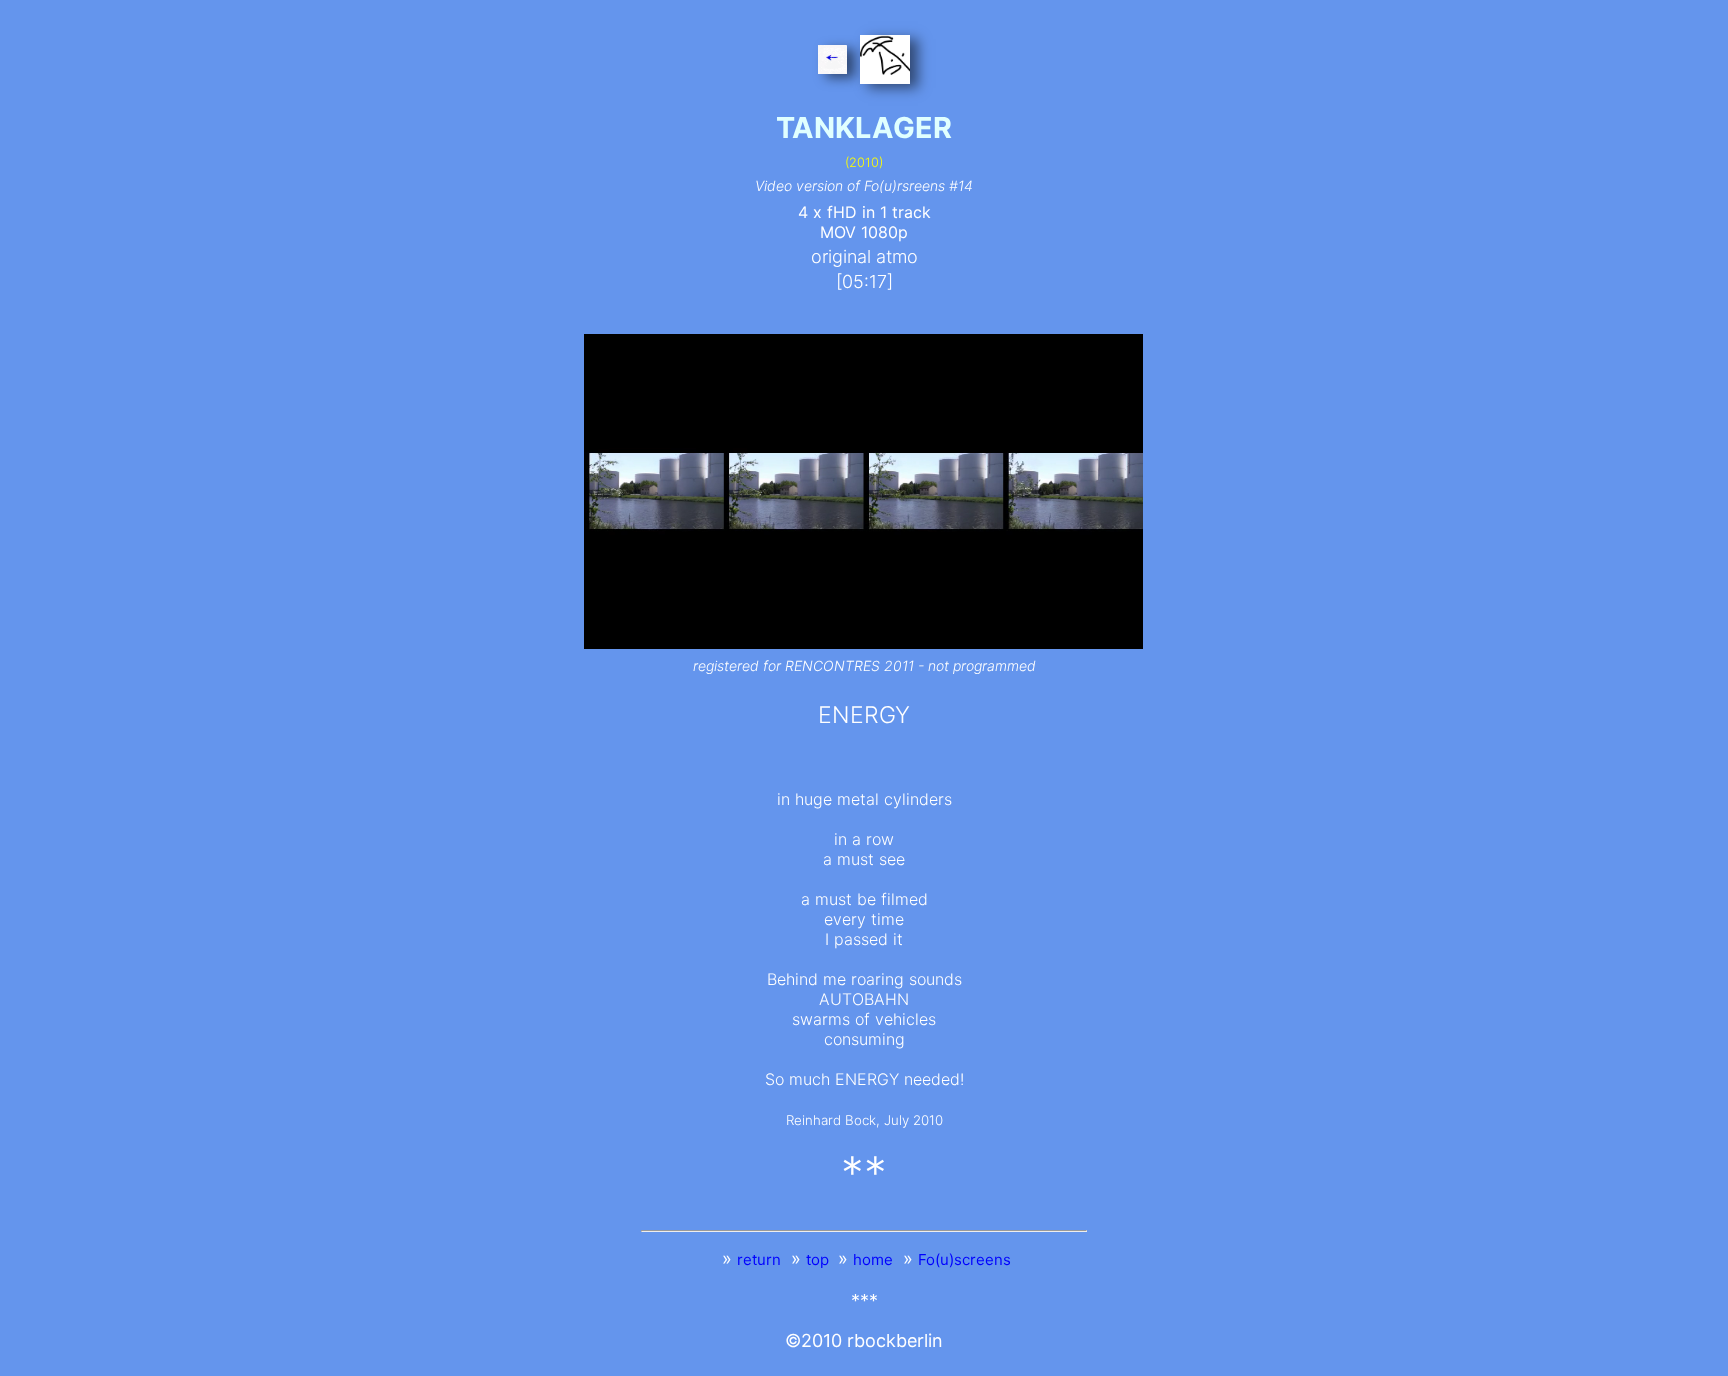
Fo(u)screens (964, 1259)
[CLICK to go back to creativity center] (883, 63)
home (873, 1259)
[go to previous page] (834, 63)
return (759, 1259)
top (819, 1259)
